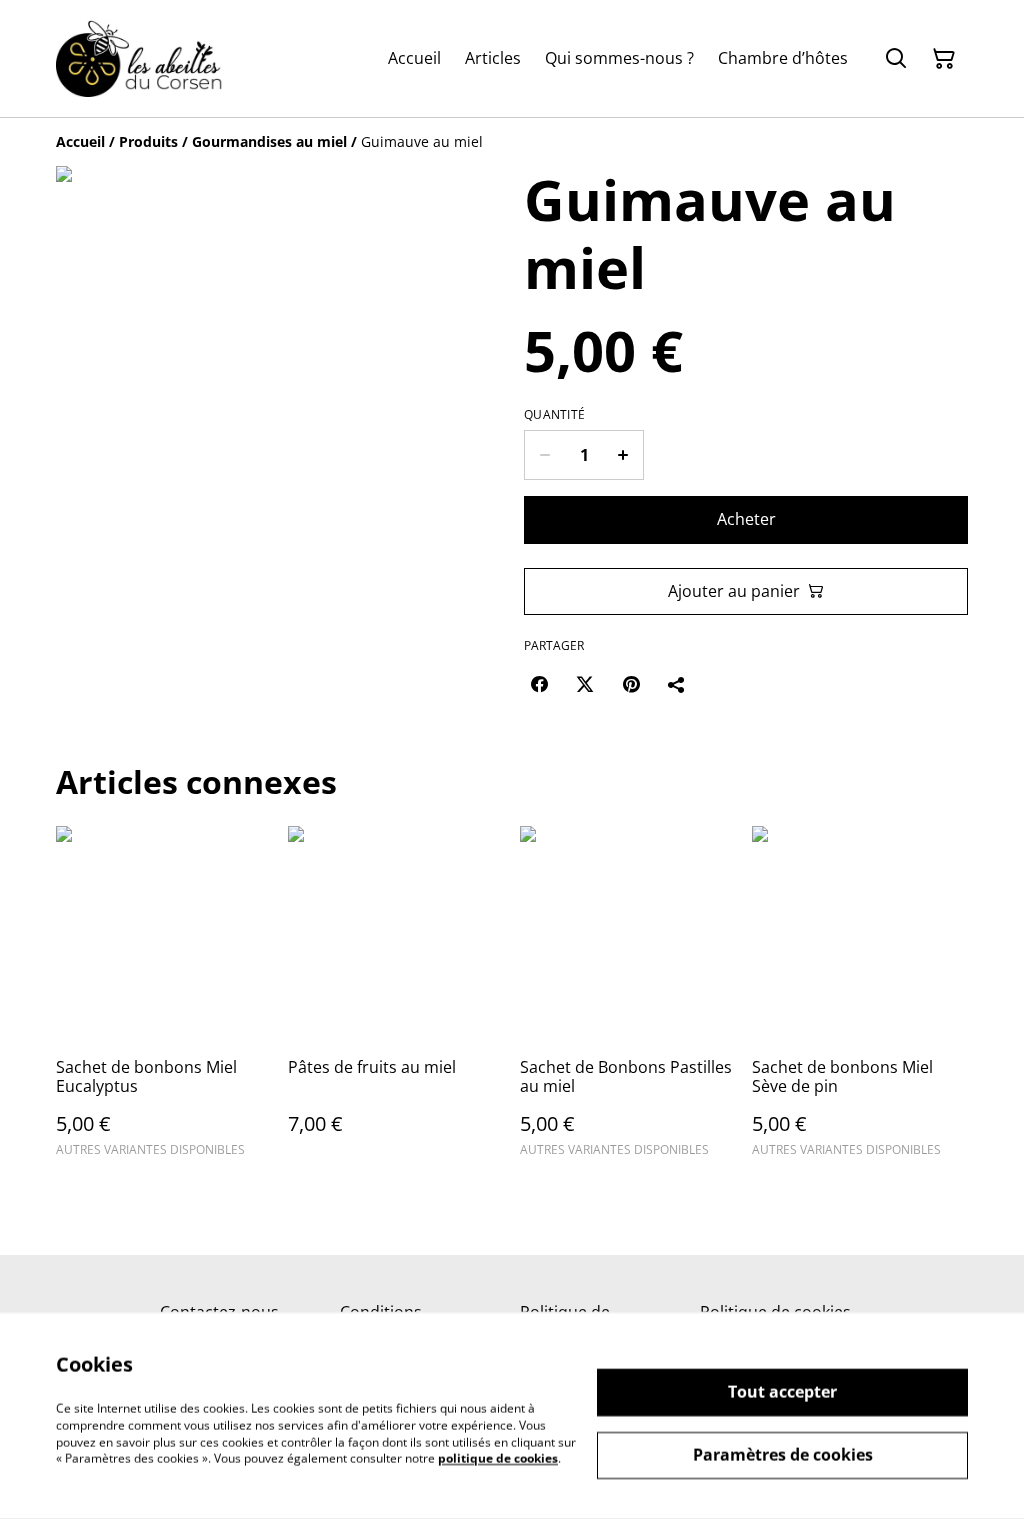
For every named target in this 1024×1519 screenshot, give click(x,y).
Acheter (746, 519)
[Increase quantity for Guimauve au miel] (623, 455)
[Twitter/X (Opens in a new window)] (585, 684)
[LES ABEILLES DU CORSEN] (139, 58)
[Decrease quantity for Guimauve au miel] (544, 455)
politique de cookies (498, 1458)
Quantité (554, 415)
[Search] (896, 59)
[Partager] (677, 684)
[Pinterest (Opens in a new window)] (631, 684)
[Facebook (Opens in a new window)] (539, 684)
